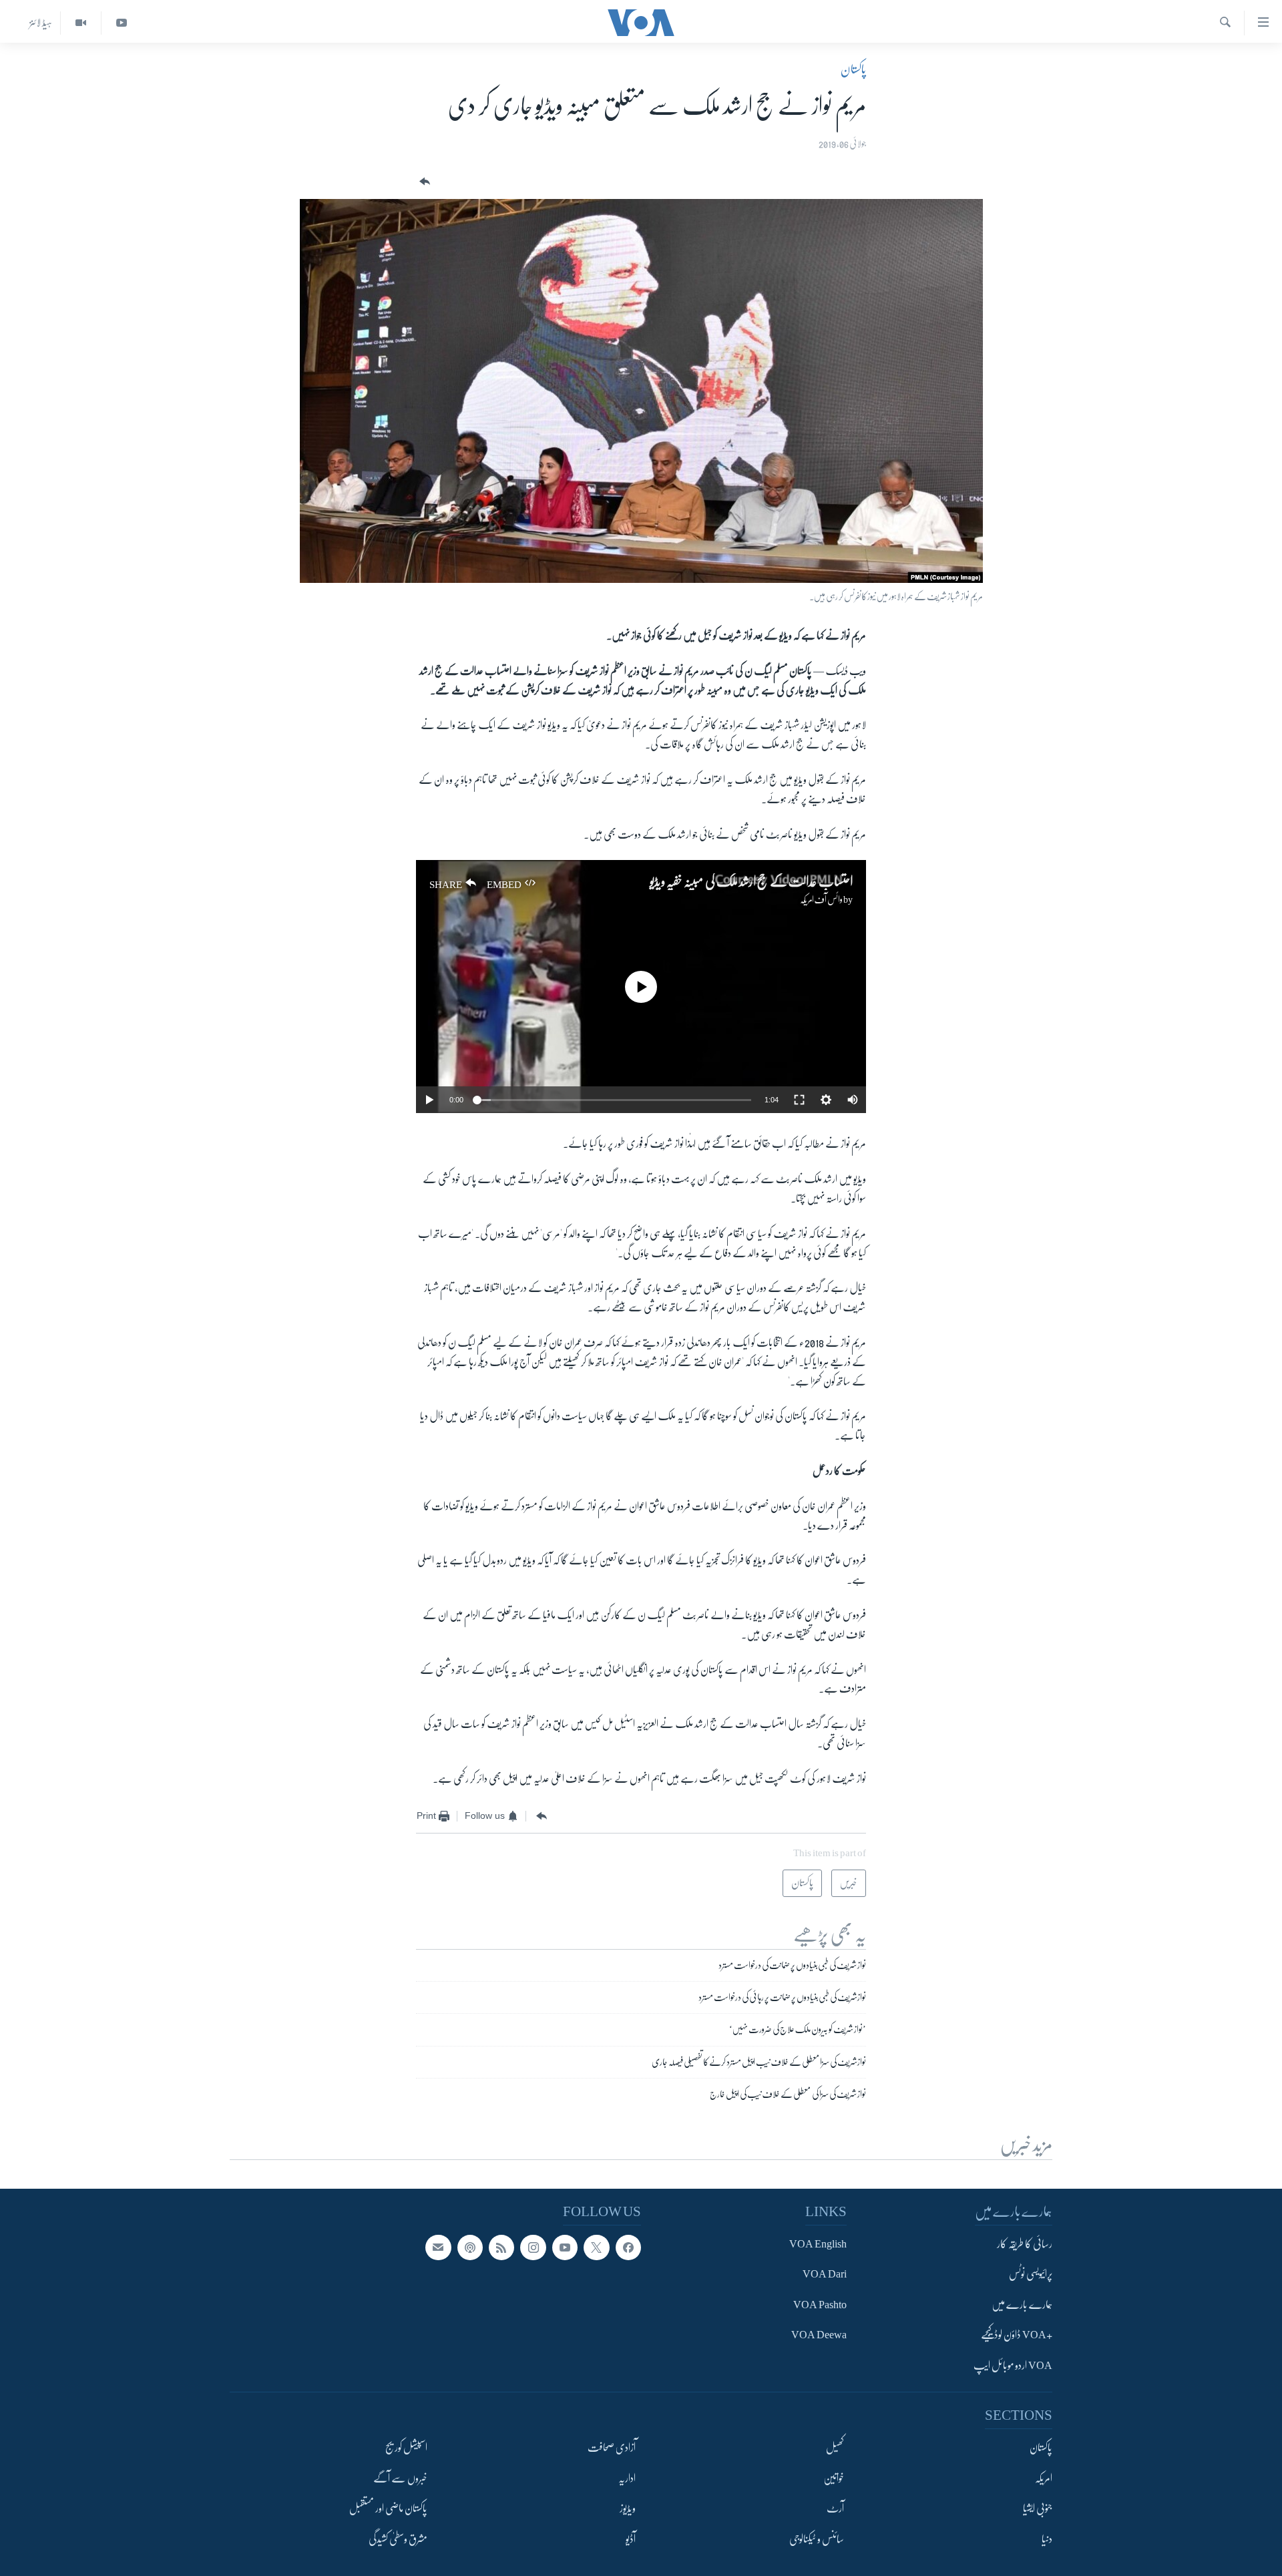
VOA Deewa (819, 2335)
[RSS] (501, 2247)
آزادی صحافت (612, 2448)
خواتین (834, 2479)
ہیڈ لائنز (41, 23)
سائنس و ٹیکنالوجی (817, 2539)
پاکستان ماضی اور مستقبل (388, 2509)
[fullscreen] (799, 1100)
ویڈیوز (628, 2509)
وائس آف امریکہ (821, 899)
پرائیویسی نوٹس (1031, 2274)
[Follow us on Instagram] (533, 2247)
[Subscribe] (438, 2247)
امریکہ (1044, 2479)
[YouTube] (121, 23)
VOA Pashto (820, 2305)
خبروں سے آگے (400, 2479)
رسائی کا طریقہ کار (1025, 2244)
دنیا (1047, 2539)
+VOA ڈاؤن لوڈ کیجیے (1017, 2335)
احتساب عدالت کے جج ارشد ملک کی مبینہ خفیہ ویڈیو (751, 882)
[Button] (423, 182)
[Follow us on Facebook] (628, 2247)
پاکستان (853, 69)
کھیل (835, 2448)
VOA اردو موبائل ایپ (1013, 2366)
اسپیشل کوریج (406, 2448)
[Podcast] (470, 2247)
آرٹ (835, 2509)
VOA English (818, 2244)
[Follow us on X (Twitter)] (596, 2247)
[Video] (80, 23)
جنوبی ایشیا (1038, 2509)
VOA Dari (825, 2274)
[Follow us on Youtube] (565, 2247)
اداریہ (627, 2479)
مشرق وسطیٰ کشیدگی (398, 2539)
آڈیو (631, 2539)
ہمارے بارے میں (1022, 2305)
